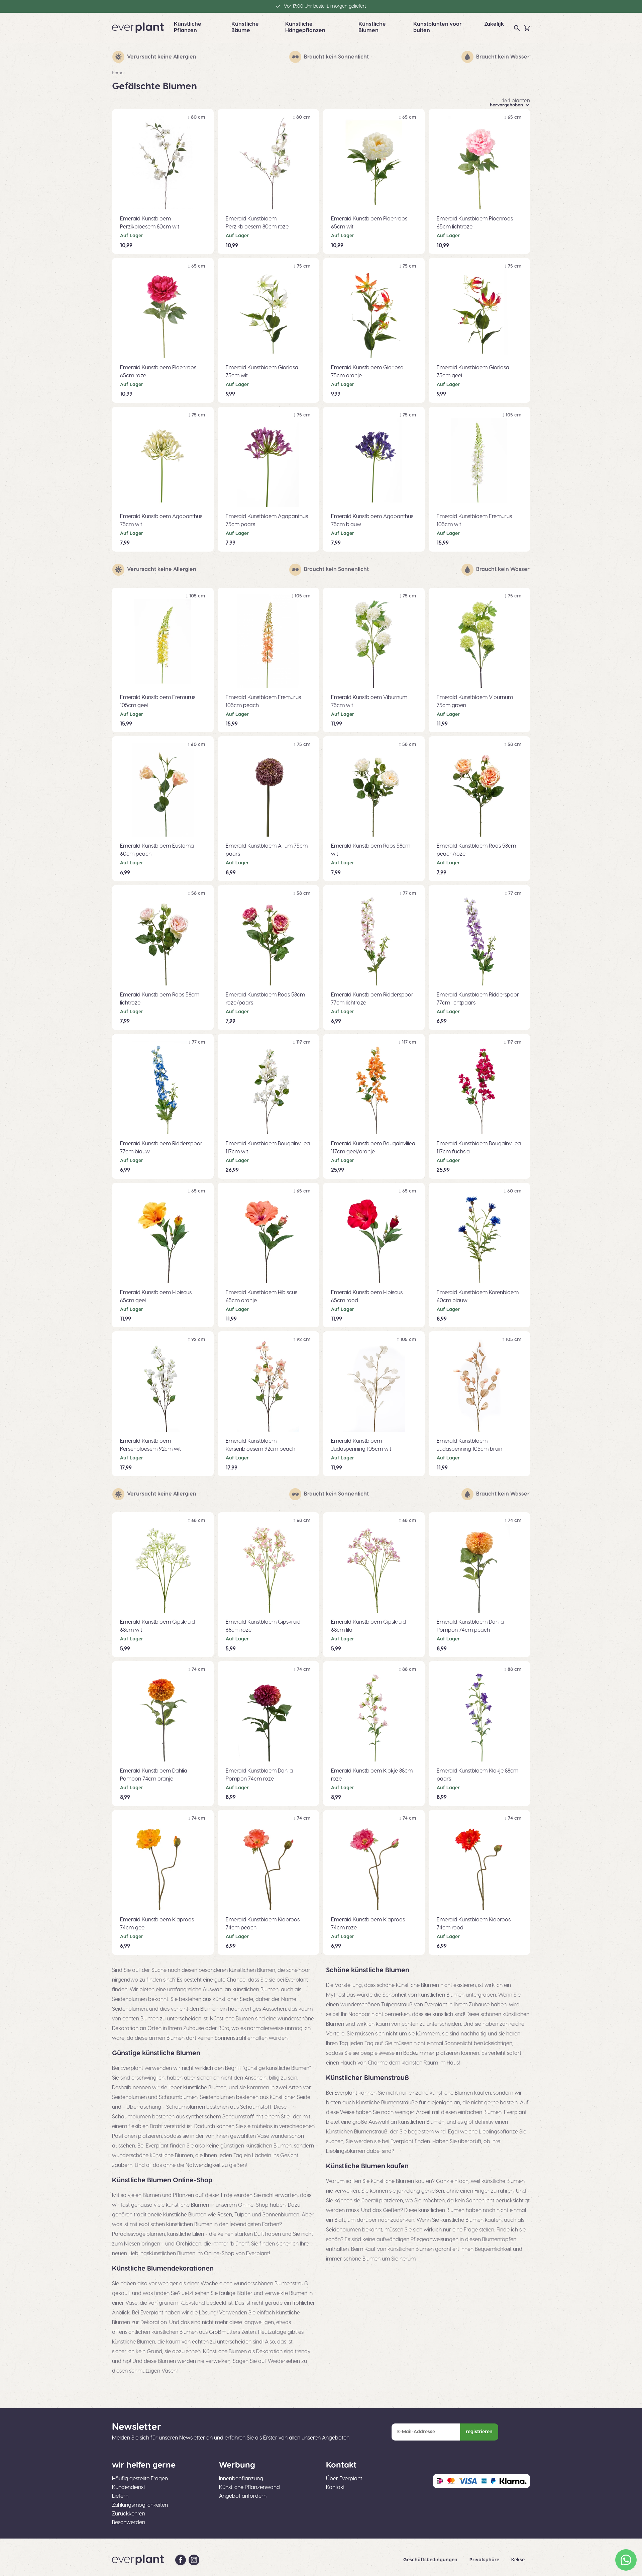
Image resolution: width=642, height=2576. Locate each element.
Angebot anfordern (243, 2496)
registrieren (479, 2432)
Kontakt (335, 2487)
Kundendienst (129, 2487)
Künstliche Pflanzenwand (249, 2487)
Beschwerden (129, 2522)
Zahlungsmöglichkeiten (140, 2505)
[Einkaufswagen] (527, 28)
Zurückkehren (129, 2514)
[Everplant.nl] (138, 28)
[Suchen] (517, 28)
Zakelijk (494, 24)
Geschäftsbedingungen (431, 2560)
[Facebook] (181, 2560)
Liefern (120, 2496)
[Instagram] (194, 2560)
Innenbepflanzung (241, 2479)
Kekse (518, 2560)
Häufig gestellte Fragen (140, 2479)
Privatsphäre (485, 2560)
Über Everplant (344, 2479)
